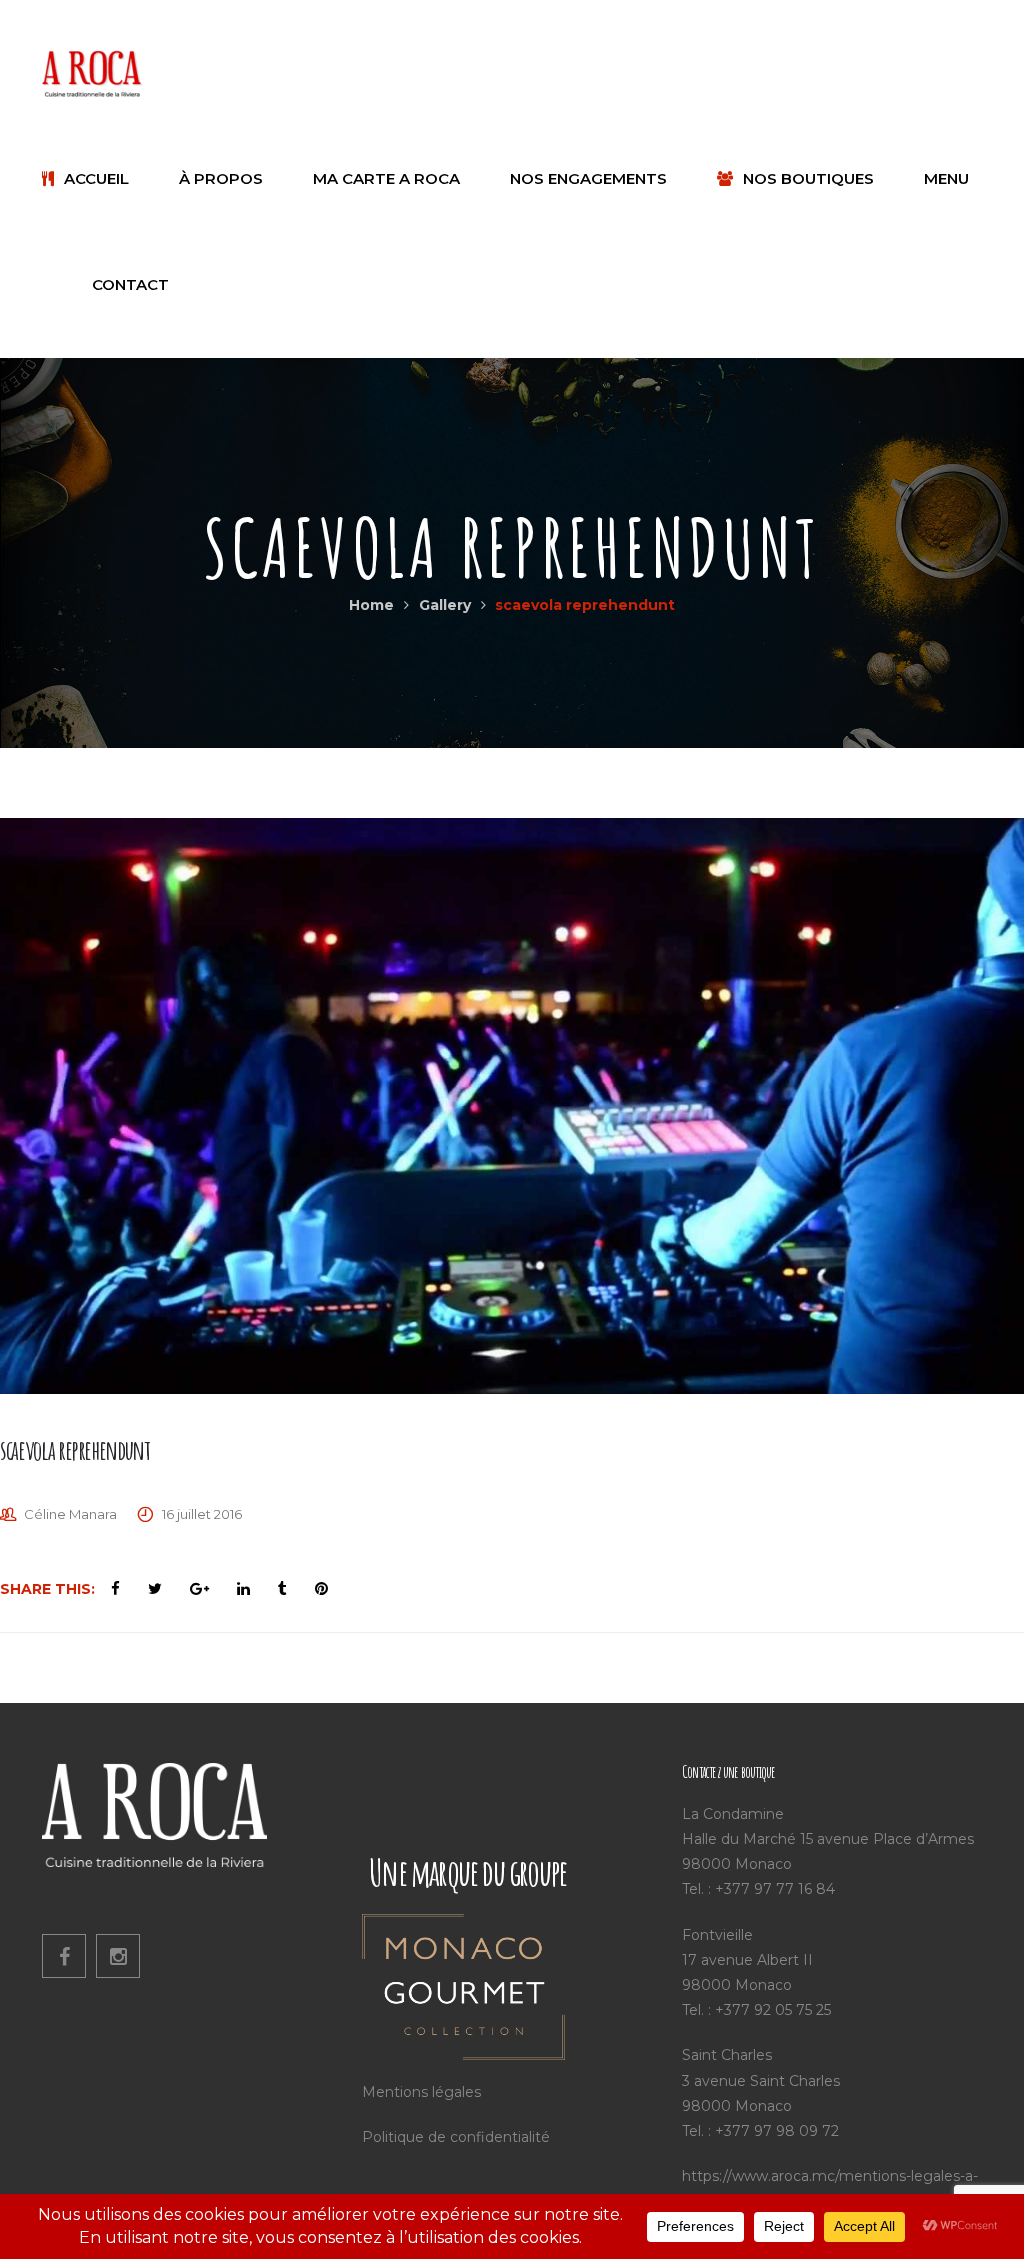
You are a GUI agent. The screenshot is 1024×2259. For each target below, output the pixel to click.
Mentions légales (421, 2092)
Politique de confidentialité (456, 2137)
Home (371, 605)
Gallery (445, 605)
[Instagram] (118, 1956)
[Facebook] (64, 1956)
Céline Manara (70, 1514)
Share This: (47, 1589)
